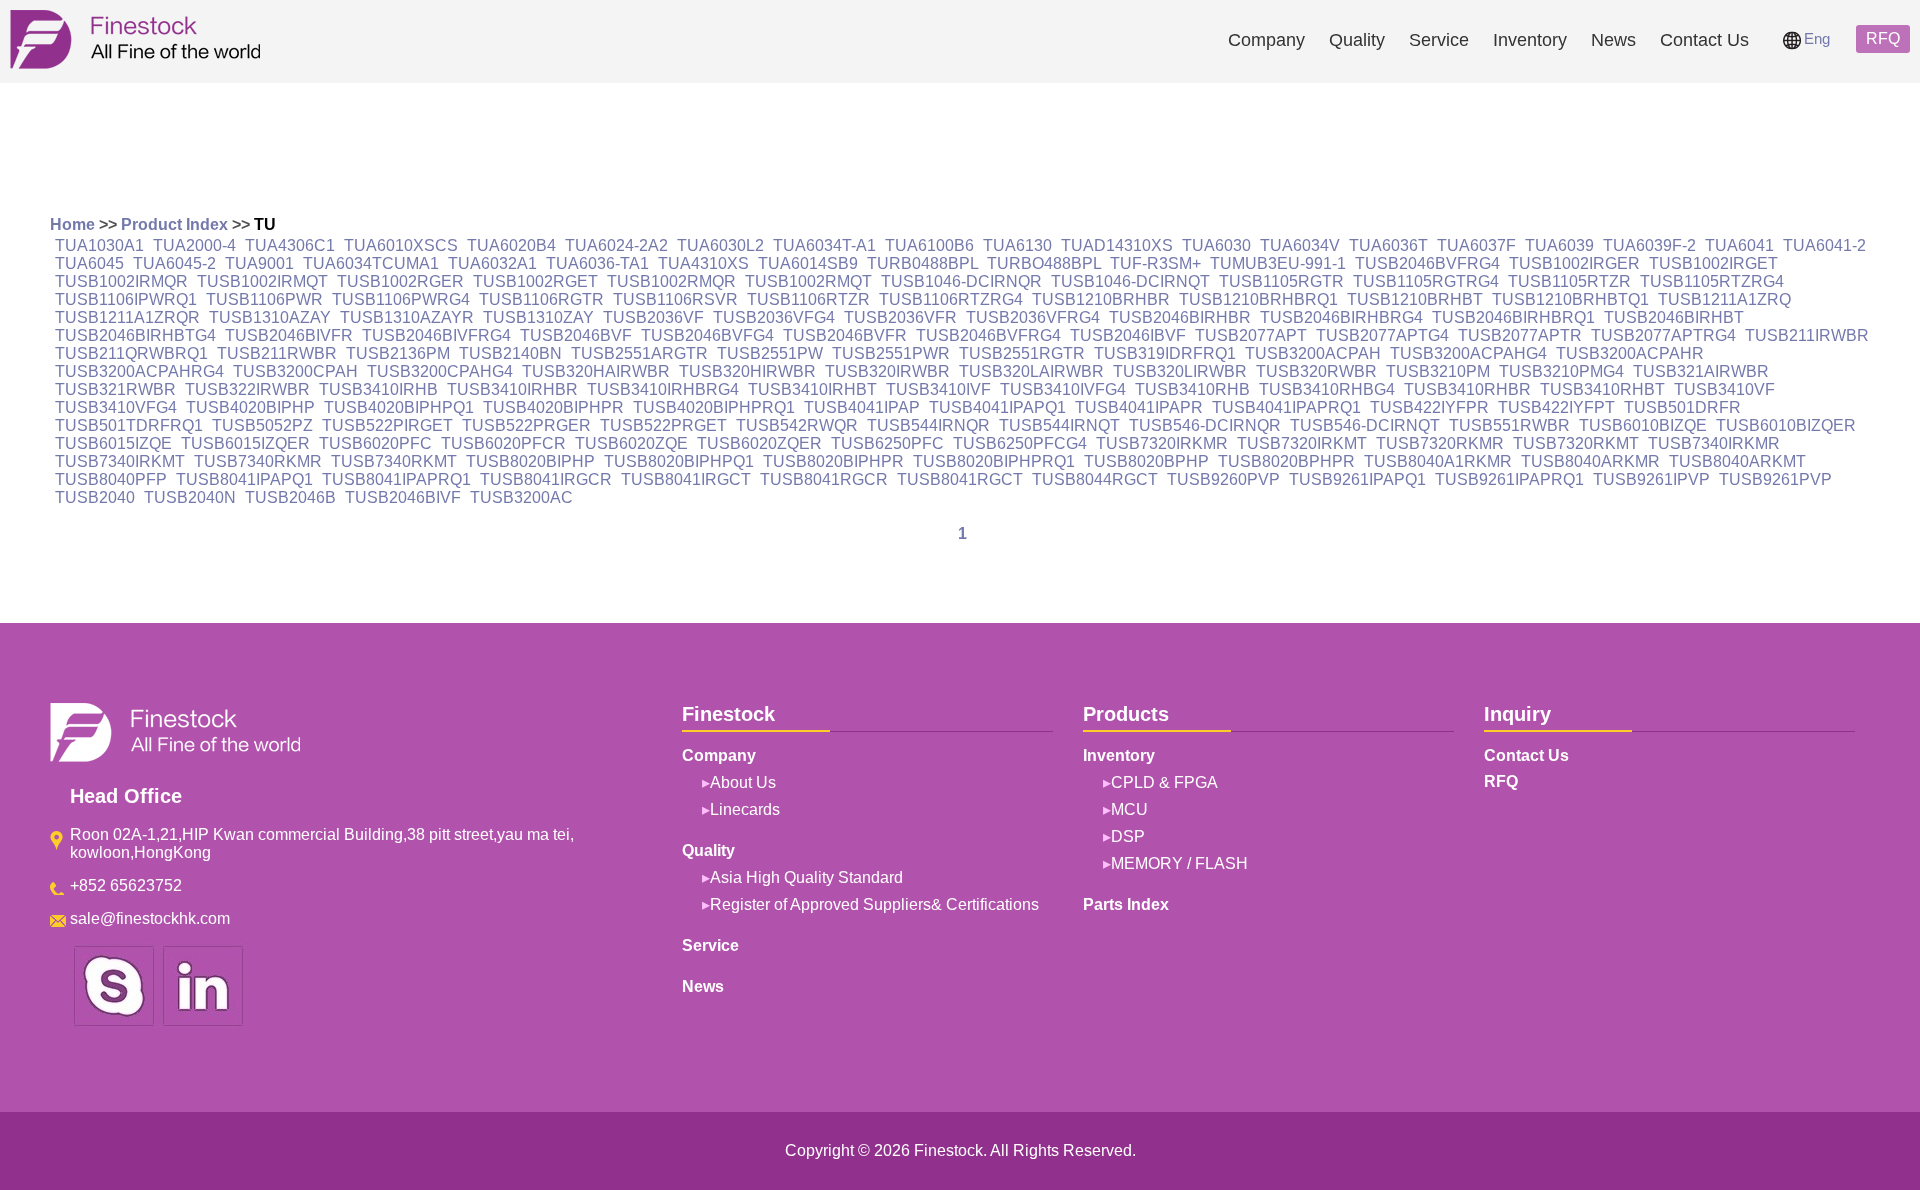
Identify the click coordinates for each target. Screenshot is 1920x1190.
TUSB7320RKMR (1440, 443)
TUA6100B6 (929, 245)
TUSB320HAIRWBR (596, 371)
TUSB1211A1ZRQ (1724, 299)
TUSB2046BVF (576, 335)
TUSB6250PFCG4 (1020, 443)
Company (1266, 40)
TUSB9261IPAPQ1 (1357, 479)
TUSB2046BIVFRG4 (436, 335)
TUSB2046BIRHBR (1180, 317)
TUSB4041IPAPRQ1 (1286, 407)
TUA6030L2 (720, 245)
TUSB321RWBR (115, 389)
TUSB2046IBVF (1128, 335)
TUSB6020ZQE (631, 443)
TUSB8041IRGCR (546, 479)
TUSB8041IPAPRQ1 (396, 479)
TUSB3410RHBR (1467, 389)
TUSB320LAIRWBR (1031, 371)
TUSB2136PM (398, 353)
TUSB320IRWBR (887, 371)
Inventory (1530, 40)
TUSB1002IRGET (1713, 263)
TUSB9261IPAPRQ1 (1509, 479)
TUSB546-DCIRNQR (1205, 425)
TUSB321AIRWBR (1701, 371)
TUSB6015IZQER (245, 443)
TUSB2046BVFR (845, 335)
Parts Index (1126, 904)
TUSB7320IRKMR (1162, 443)
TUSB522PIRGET (387, 425)
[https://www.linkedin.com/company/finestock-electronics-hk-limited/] (203, 1022)
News (1613, 40)
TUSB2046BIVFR (289, 335)
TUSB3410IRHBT (812, 389)
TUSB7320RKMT (1576, 443)
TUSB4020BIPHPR (553, 407)
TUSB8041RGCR (824, 479)
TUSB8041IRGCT (686, 479)
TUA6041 (1739, 245)
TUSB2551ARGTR (639, 353)
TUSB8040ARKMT (1737, 461)
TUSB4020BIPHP (250, 407)
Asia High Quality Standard (806, 877)
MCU (1129, 809)
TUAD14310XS (1117, 245)
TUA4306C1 (290, 245)
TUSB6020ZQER (759, 443)
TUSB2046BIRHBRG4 (1341, 317)
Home (72, 224)
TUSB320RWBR (1316, 371)
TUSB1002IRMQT (262, 281)
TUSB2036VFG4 (774, 317)
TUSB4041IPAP (862, 407)
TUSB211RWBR (277, 353)
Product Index (174, 224)
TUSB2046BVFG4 (707, 335)
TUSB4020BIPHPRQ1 (714, 407)
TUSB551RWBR (1509, 425)
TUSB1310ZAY (538, 317)
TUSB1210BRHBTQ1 (1570, 299)
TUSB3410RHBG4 (1327, 389)
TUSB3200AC (521, 497)
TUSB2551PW (770, 353)
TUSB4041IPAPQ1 (997, 407)
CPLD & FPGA (1164, 782)
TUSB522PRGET (663, 425)
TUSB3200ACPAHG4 (1468, 353)
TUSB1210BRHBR (1101, 299)
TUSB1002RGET (535, 281)
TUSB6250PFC (887, 443)
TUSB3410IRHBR (512, 389)
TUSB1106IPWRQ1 (126, 299)
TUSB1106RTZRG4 (951, 299)
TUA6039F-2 (1649, 245)
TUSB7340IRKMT (120, 461)
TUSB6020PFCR (503, 443)
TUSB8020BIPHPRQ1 (994, 461)
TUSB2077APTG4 (1382, 335)
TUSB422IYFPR (1429, 407)
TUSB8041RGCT (960, 479)
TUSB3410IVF (938, 389)
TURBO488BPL (1044, 263)
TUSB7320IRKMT (1302, 443)
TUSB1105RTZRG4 (1712, 281)
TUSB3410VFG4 (116, 407)
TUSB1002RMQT (808, 281)
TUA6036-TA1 (597, 263)
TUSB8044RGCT (1095, 479)
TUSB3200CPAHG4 (440, 371)
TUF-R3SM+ (1155, 263)
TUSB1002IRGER (1574, 263)
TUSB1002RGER (400, 281)
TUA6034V (1300, 245)
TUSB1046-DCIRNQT (1130, 281)
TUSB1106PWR (264, 299)
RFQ (1883, 38)
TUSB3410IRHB (378, 389)
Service (1439, 40)
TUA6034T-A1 (824, 245)
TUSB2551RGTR (1022, 353)
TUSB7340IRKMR (1714, 443)
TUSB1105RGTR (1281, 281)
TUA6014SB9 (808, 263)
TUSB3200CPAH (295, 371)
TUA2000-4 (194, 245)
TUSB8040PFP (111, 479)
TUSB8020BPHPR (1286, 461)
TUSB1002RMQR (671, 281)
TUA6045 (89, 263)
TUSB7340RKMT (394, 461)
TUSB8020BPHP (1146, 461)
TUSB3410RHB (1192, 389)
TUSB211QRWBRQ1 (131, 353)
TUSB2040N (190, 497)
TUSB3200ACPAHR (1630, 353)
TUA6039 (1559, 245)
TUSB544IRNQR (928, 425)
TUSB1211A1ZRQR (127, 317)
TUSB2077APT (1251, 335)
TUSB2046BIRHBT (1674, 317)
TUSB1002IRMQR (121, 281)
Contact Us (1704, 40)
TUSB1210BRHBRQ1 (1258, 299)
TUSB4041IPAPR (1139, 407)
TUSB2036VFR (900, 317)
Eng (1817, 38)
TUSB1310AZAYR (407, 317)
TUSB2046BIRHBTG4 (135, 335)
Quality (1357, 40)
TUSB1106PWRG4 (401, 299)
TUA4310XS (703, 263)
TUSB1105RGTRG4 (1426, 281)
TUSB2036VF (653, 317)
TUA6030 (1216, 245)
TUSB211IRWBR (1807, 335)
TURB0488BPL (922, 263)
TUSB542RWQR (797, 425)
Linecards (745, 809)
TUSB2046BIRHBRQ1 (1513, 317)
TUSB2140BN (510, 353)
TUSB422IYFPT (1556, 407)
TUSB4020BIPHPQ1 (399, 407)
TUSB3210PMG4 (1561, 371)
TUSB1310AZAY (270, 317)
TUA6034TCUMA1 (371, 263)
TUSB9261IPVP (1651, 479)
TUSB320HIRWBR (747, 371)
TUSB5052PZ (262, 425)
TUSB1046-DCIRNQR (961, 281)
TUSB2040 (95, 497)
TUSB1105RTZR (1569, 281)
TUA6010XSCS (401, 245)
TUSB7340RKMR (258, 461)
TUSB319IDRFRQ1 (1165, 353)
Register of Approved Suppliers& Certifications (874, 904)
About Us (743, 782)
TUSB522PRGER (526, 425)
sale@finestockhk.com (150, 918)
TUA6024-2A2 (616, 245)
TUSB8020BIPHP (530, 461)
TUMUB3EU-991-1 (1278, 263)
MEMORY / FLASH (1179, 863)
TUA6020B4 (511, 245)
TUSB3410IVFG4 (1063, 389)
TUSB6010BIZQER (1786, 425)
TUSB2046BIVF (403, 497)
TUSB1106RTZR (808, 299)
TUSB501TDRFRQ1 (129, 425)
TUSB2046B (290, 497)
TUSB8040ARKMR (1590, 461)
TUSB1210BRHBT (1415, 299)
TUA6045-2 (174, 263)
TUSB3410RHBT (1602, 389)
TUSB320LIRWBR (1180, 371)
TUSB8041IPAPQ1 (244, 479)
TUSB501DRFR (1682, 407)
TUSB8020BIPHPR (833, 461)
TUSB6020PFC (375, 443)
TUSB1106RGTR (541, 299)
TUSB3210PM (1438, 371)
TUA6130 (1017, 245)
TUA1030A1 (99, 245)
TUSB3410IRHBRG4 (663, 389)
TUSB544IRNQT (1059, 425)
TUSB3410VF (1724, 389)
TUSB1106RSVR (675, 299)
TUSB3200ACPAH (1313, 353)
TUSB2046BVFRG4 (1427, 263)
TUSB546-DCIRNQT (1365, 425)
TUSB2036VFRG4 (1033, 317)
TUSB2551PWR (891, 353)
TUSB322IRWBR (247, 389)
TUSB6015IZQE (113, 443)
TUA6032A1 (492, 263)
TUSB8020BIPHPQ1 (679, 461)
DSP (1128, 836)
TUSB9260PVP (1223, 479)
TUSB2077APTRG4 (1663, 335)
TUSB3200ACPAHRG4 (139, 371)
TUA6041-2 (1824, 245)
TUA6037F (1476, 245)
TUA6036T (1388, 245)
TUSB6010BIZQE (1643, 425)
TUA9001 (259, 263)
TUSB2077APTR (1520, 335)
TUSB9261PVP (1775, 479)
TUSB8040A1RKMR (1438, 461)
